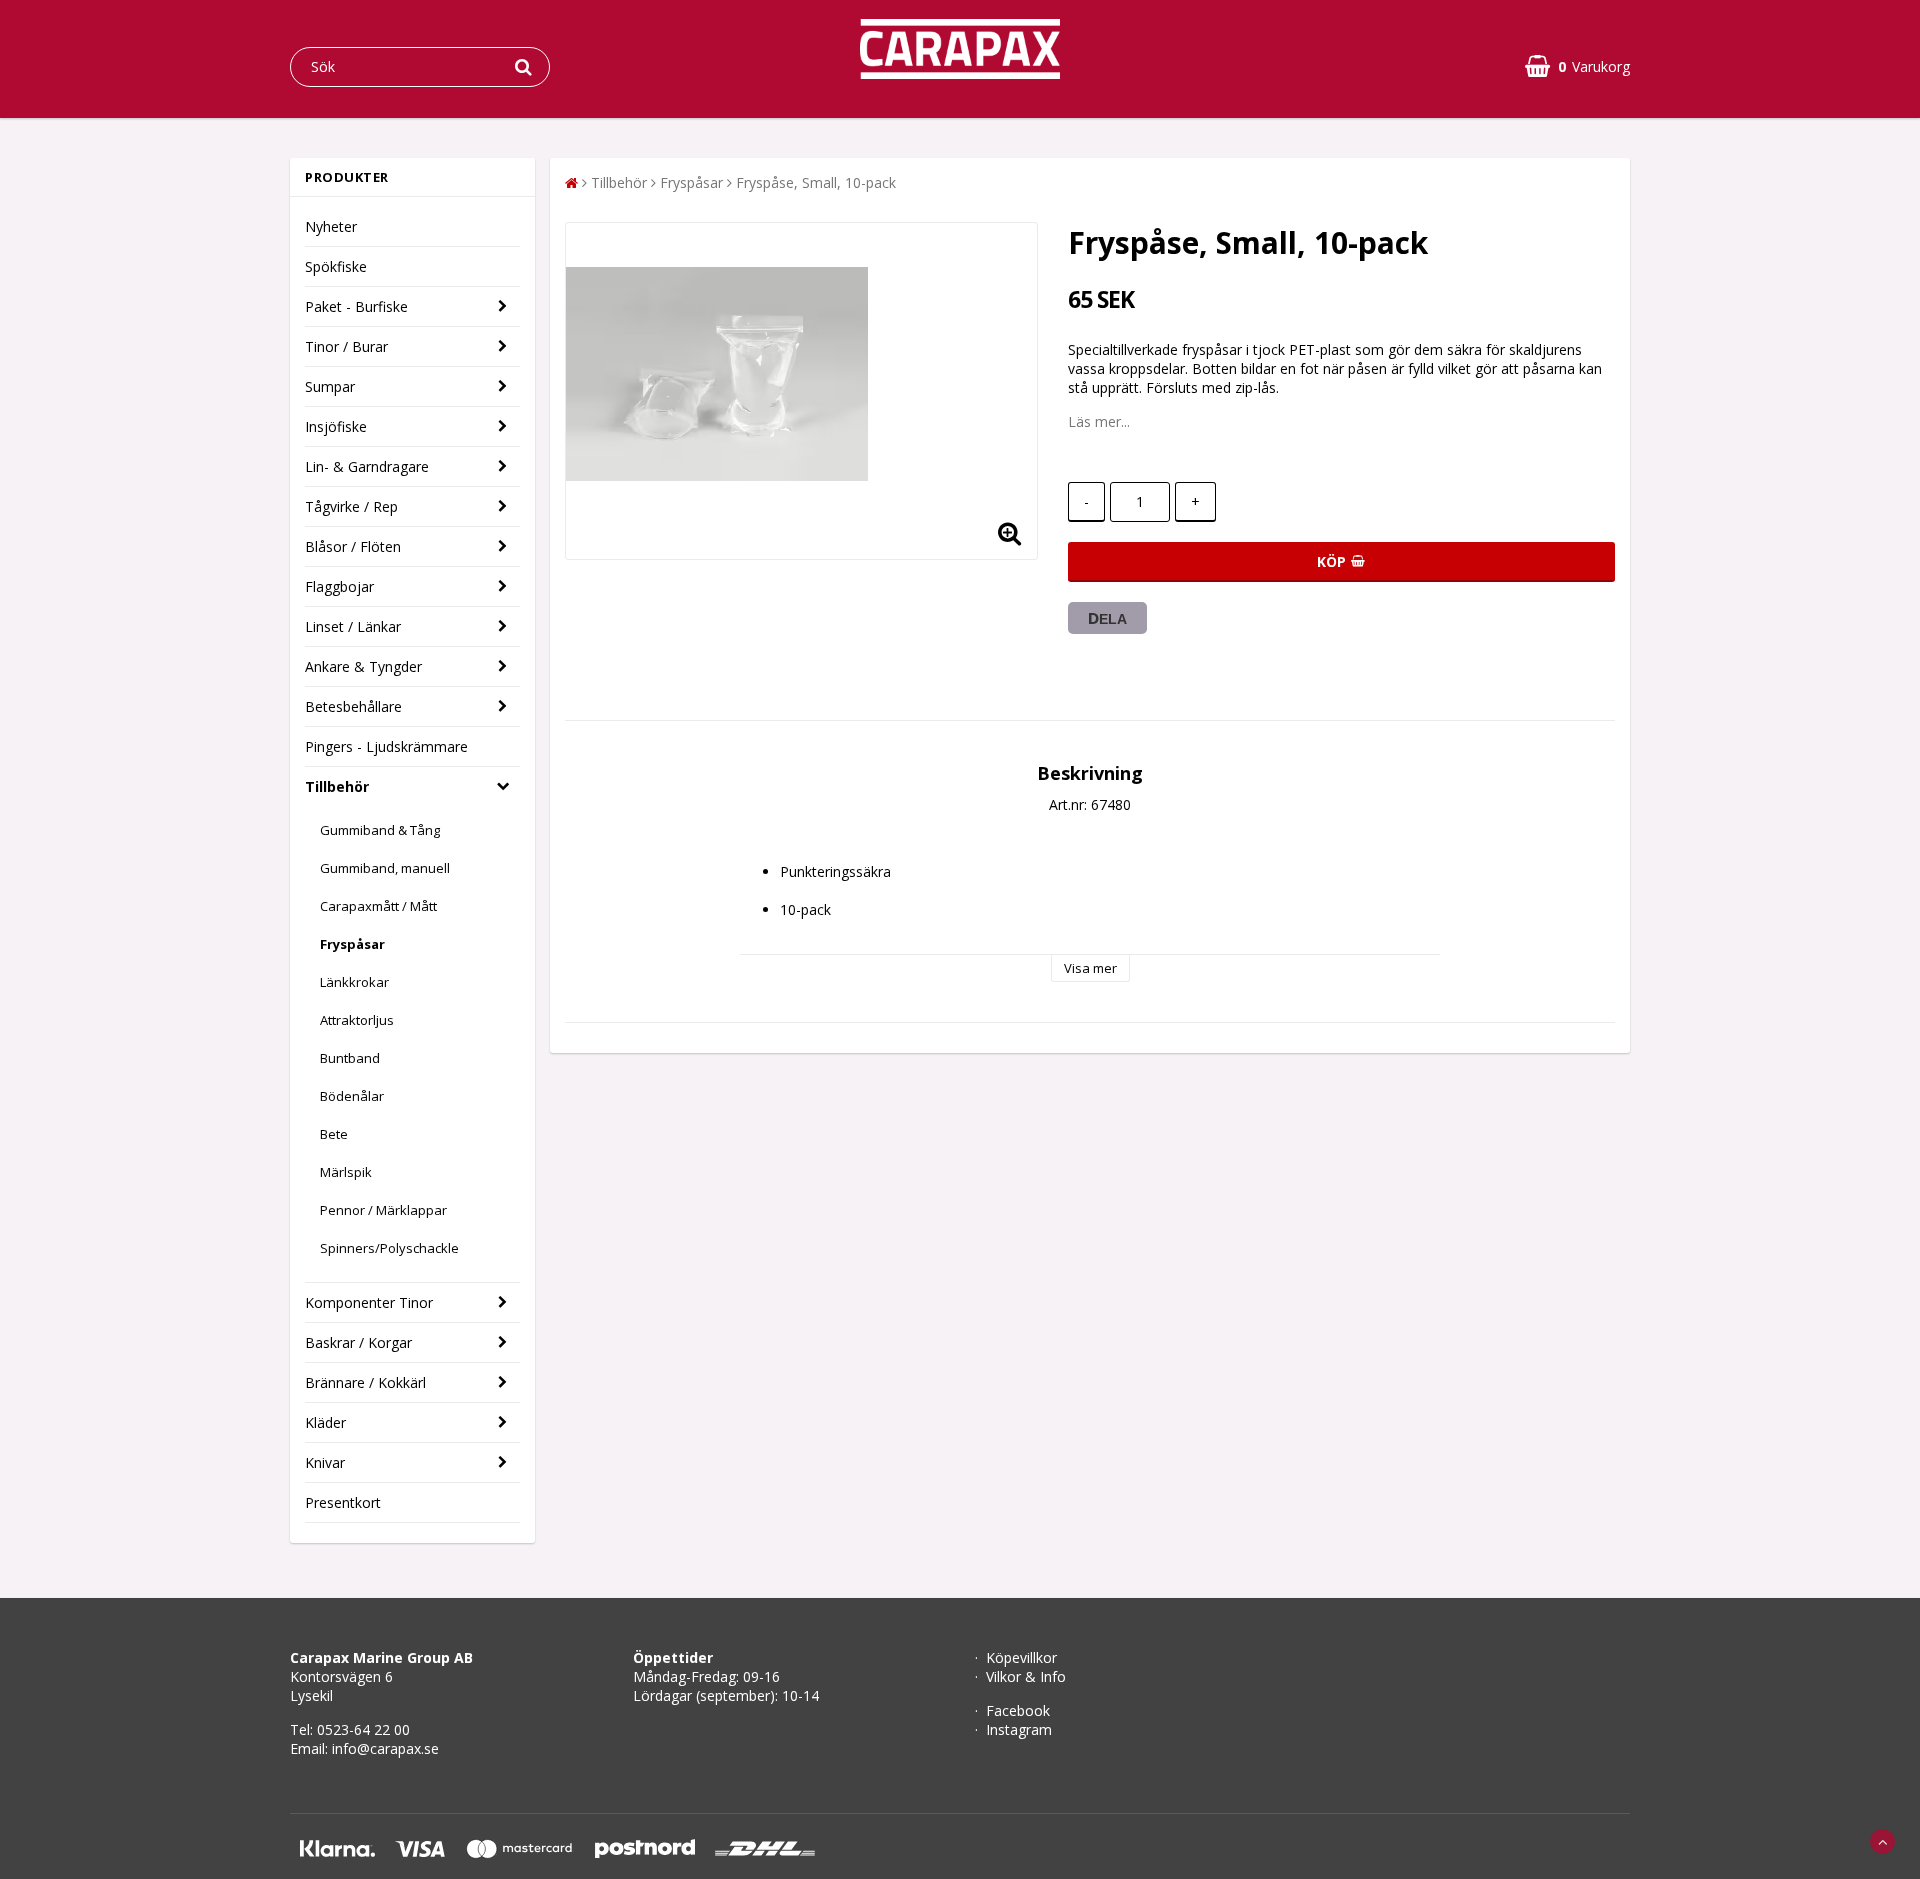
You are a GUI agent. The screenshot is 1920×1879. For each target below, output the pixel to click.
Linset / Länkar (353, 626)
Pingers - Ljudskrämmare (386, 746)
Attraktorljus (357, 1020)
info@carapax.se (385, 1748)
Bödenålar (352, 1096)
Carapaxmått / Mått (378, 906)
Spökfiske (336, 266)
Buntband (350, 1058)
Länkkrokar (354, 982)
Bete (334, 1134)
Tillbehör (337, 786)
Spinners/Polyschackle (389, 1248)
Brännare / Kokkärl (365, 1382)
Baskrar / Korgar (358, 1342)
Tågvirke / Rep (351, 506)
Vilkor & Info (1026, 1676)
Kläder (325, 1422)
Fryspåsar (352, 944)
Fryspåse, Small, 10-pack (816, 182)
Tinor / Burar (346, 346)
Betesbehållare (353, 706)
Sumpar (330, 386)
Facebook (1018, 1710)
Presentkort (343, 1502)
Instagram (1019, 1729)
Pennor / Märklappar (383, 1210)
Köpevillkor (1021, 1657)
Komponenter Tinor (369, 1302)
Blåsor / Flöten (353, 546)
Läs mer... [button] (1099, 421)
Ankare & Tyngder (363, 666)
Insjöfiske (336, 426)
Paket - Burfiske (356, 306)
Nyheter (331, 226)
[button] (1577, 66)
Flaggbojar (339, 586)
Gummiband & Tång (380, 830)
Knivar (325, 1462)
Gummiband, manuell (385, 868)
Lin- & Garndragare (367, 466)
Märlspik (346, 1172)
